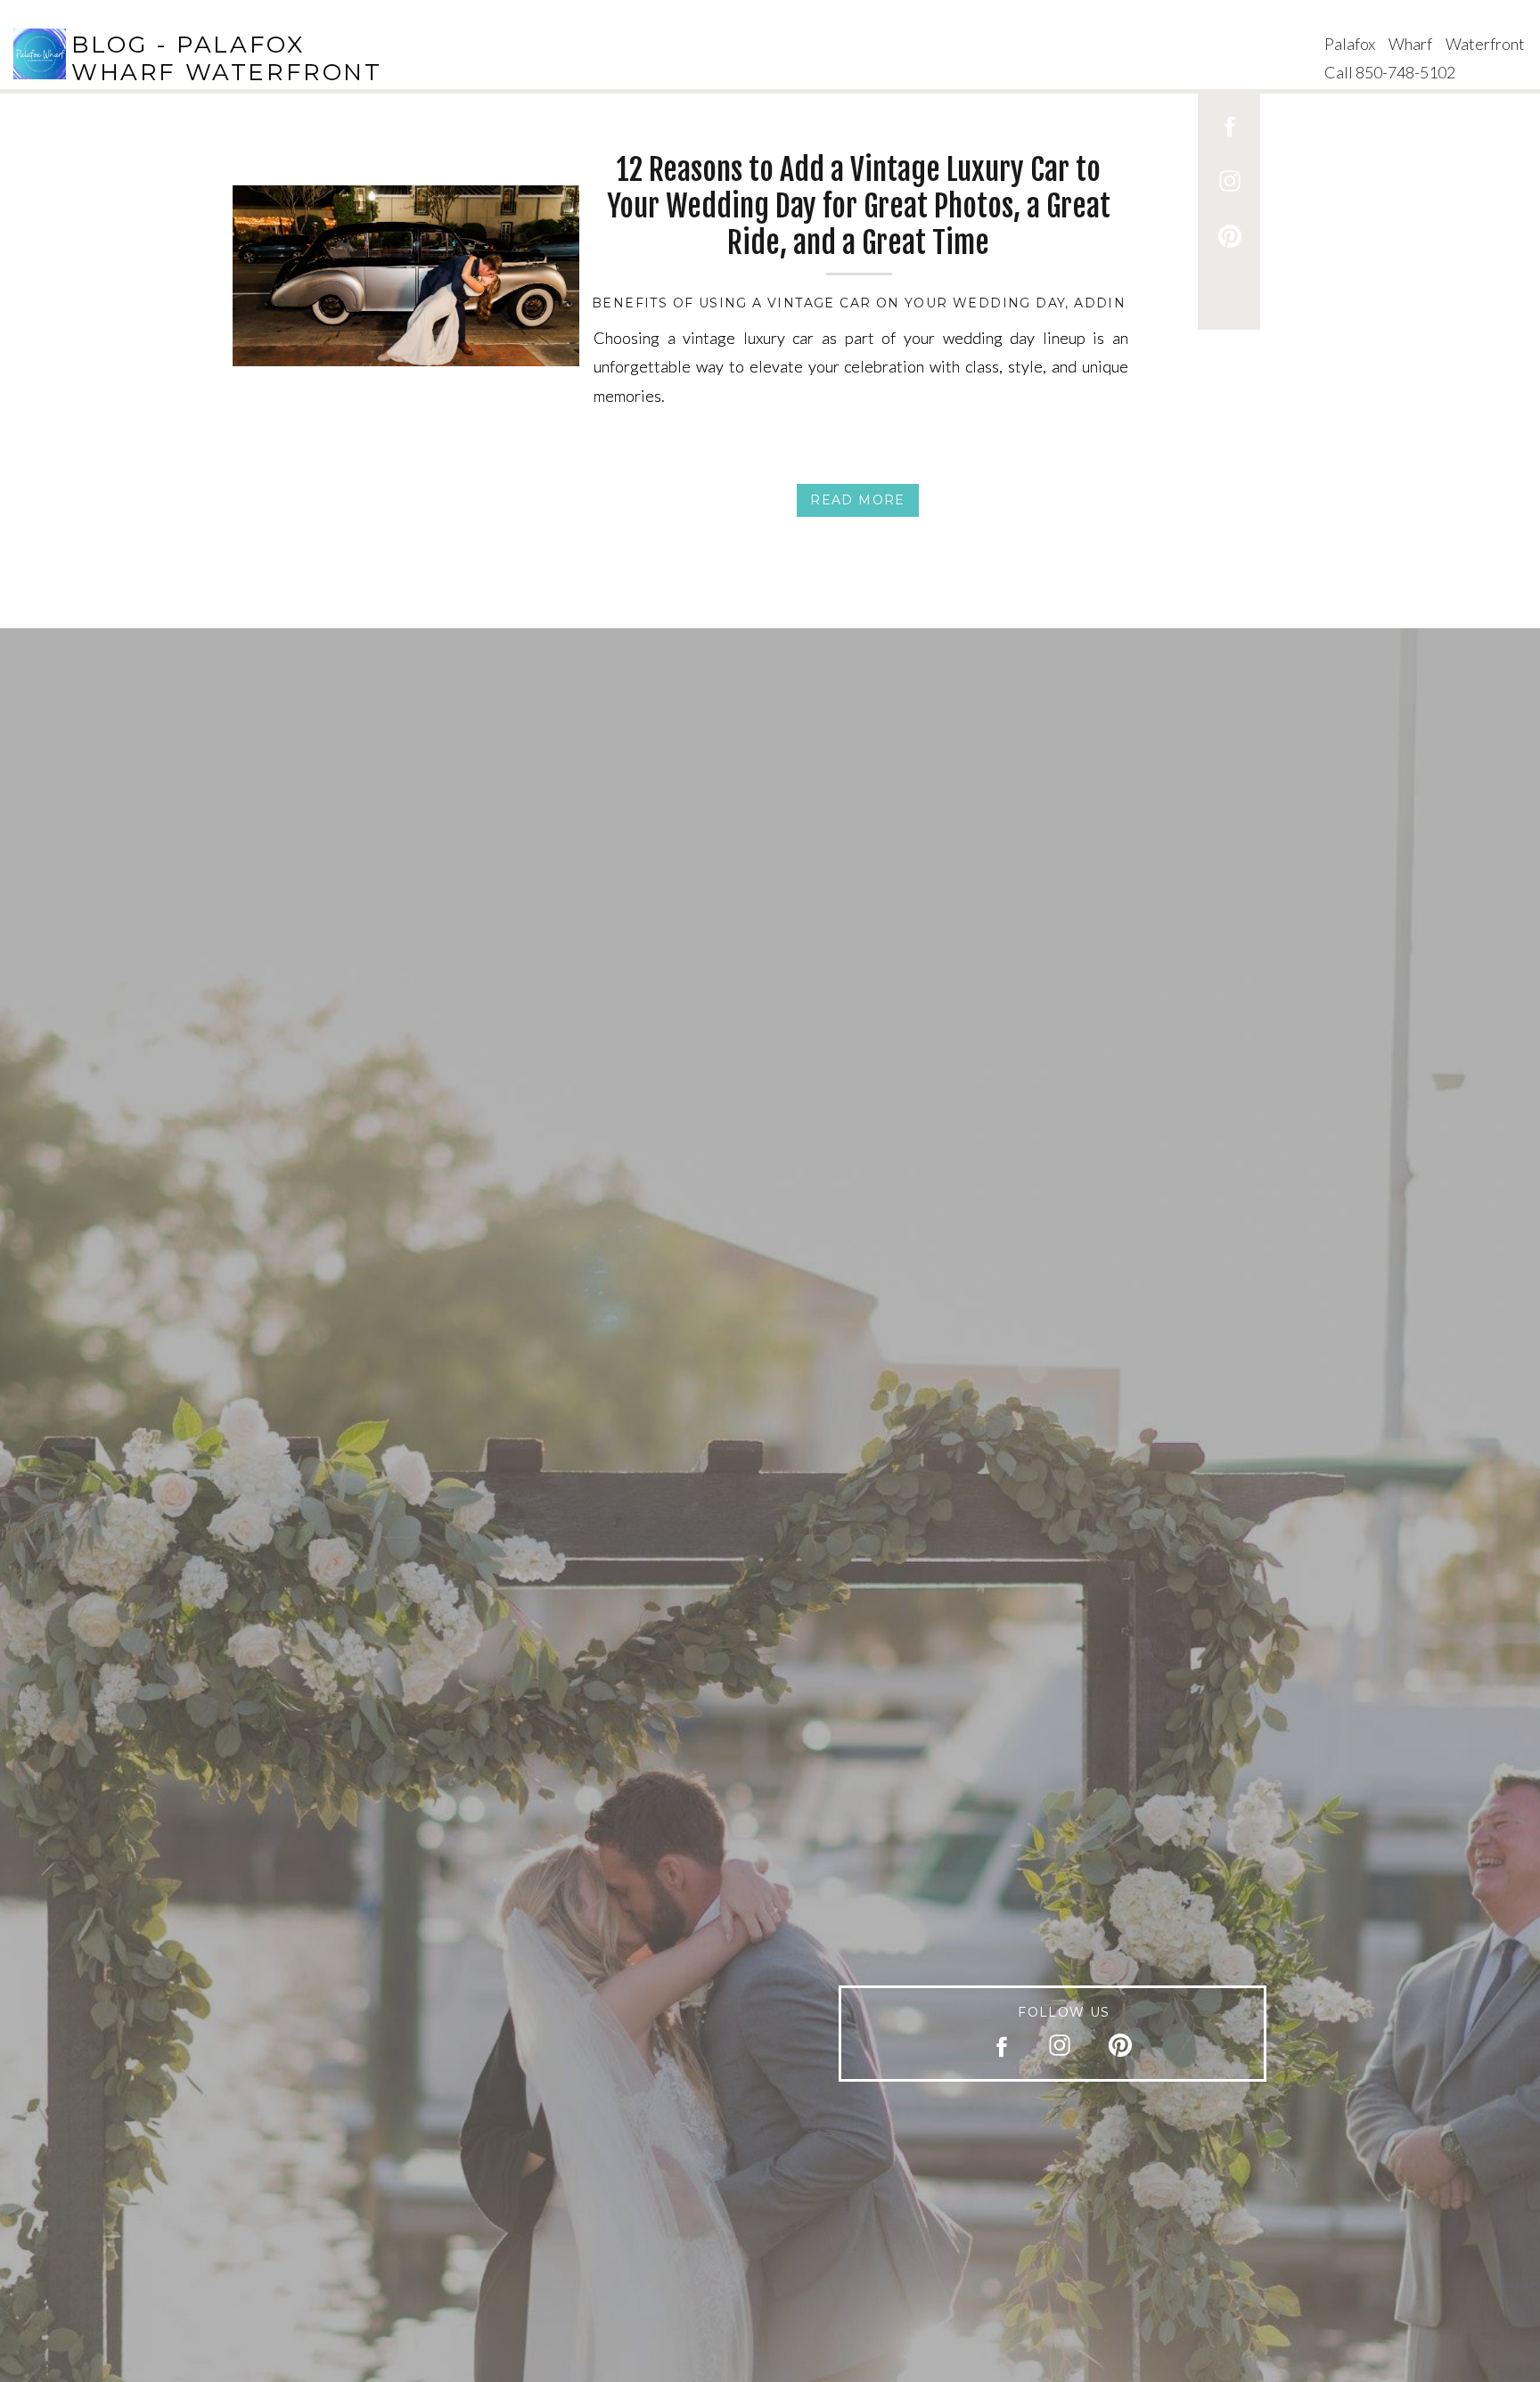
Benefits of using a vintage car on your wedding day (828, 303)
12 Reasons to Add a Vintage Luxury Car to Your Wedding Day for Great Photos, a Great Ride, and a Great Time (859, 206)
